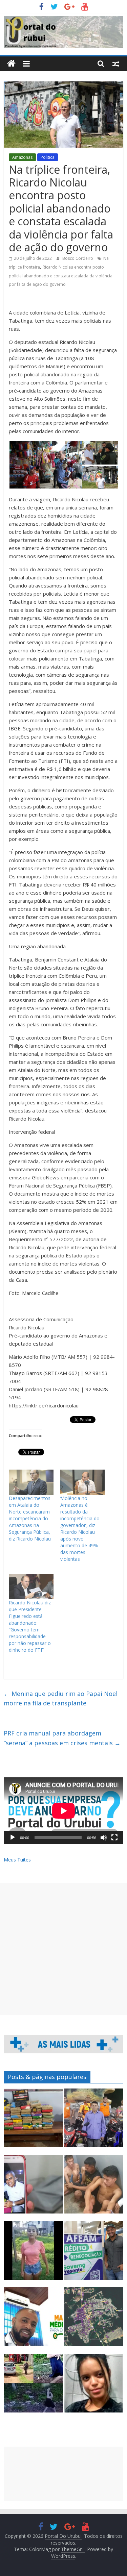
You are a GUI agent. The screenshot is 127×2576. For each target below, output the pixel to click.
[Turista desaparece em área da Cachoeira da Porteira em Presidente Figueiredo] (94, 2386)
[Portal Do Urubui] (11, 64)
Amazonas (22, 157)
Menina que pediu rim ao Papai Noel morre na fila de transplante (61, 1698)
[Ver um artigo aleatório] (116, 64)
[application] (63, 1811)
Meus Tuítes (17, 1860)
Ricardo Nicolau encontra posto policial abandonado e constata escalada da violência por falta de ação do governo (61, 276)
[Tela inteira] (114, 1837)
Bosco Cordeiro (78, 258)
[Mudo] (104, 1837)
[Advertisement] (63, 1949)
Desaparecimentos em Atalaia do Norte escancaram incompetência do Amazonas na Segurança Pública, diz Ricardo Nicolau (30, 1518)
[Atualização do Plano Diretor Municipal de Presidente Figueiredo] (94, 2320)
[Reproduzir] (13, 1837)
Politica (48, 157)
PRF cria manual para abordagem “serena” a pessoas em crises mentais (62, 1738)
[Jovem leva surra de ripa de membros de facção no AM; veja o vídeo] (33, 2253)
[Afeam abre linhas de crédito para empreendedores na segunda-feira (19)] (94, 2253)
